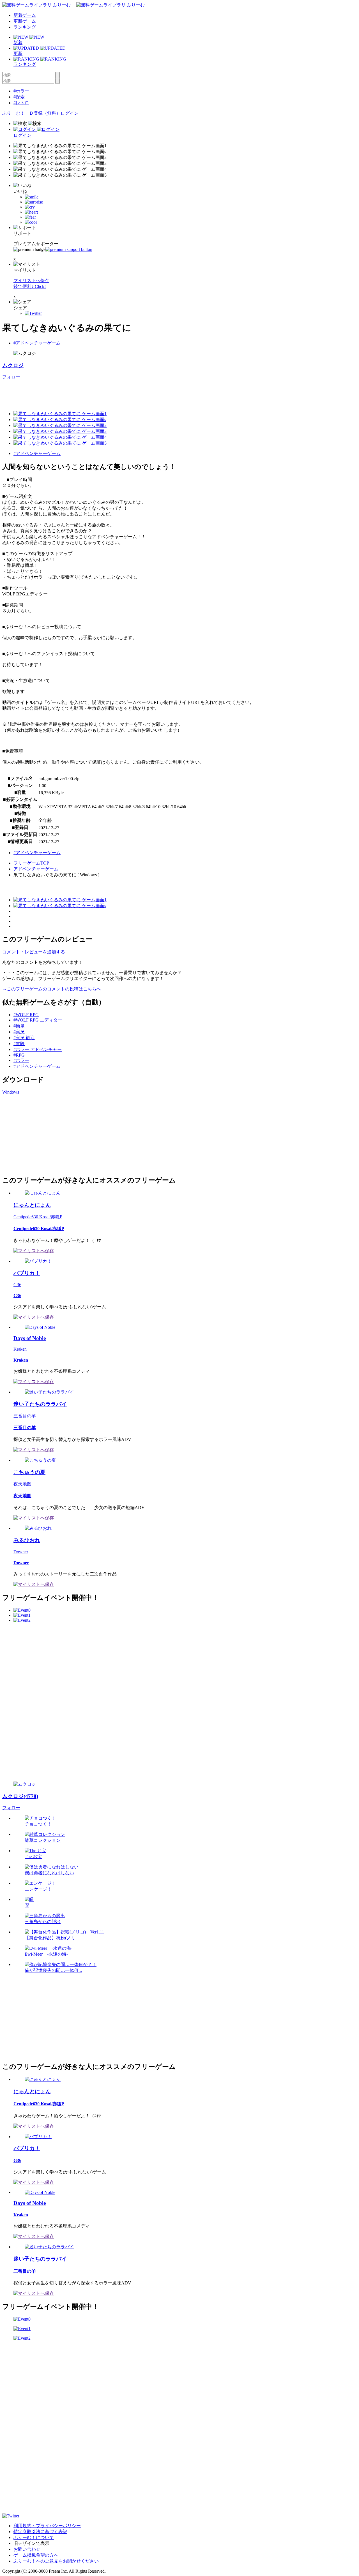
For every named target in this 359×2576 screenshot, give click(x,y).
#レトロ (21, 103)
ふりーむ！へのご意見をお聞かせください (56, 2561)
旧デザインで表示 (31, 2543)
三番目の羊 (25, 1416)
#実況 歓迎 (24, 1038)
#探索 (19, 97)
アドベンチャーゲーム (36, 869)
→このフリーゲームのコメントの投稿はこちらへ (52, 989)
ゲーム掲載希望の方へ (36, 2555)
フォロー (11, 377)
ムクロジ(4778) (20, 1796)
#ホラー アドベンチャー (38, 1049)
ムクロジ (13, 365)
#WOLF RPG (26, 1015)
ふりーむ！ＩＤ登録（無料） (31, 113)
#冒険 (19, 1044)
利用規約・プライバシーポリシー (47, 2526)
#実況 (19, 1032)
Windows (11, 1092)
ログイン (70, 113)
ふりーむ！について (34, 2537)
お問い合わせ (27, 2549)
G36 (17, 1285)
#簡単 (19, 1026)
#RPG (19, 1055)
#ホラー (21, 91)
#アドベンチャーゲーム (37, 343)
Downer (21, 1552)
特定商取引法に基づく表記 (40, 2532)
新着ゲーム (25, 15)
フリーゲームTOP (31, 863)
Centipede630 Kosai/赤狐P (38, 1217)
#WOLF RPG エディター (38, 1020)
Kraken (20, 1349)
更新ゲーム (25, 21)
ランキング (25, 27)
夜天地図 (22, 1484)
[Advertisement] (104, 393)
